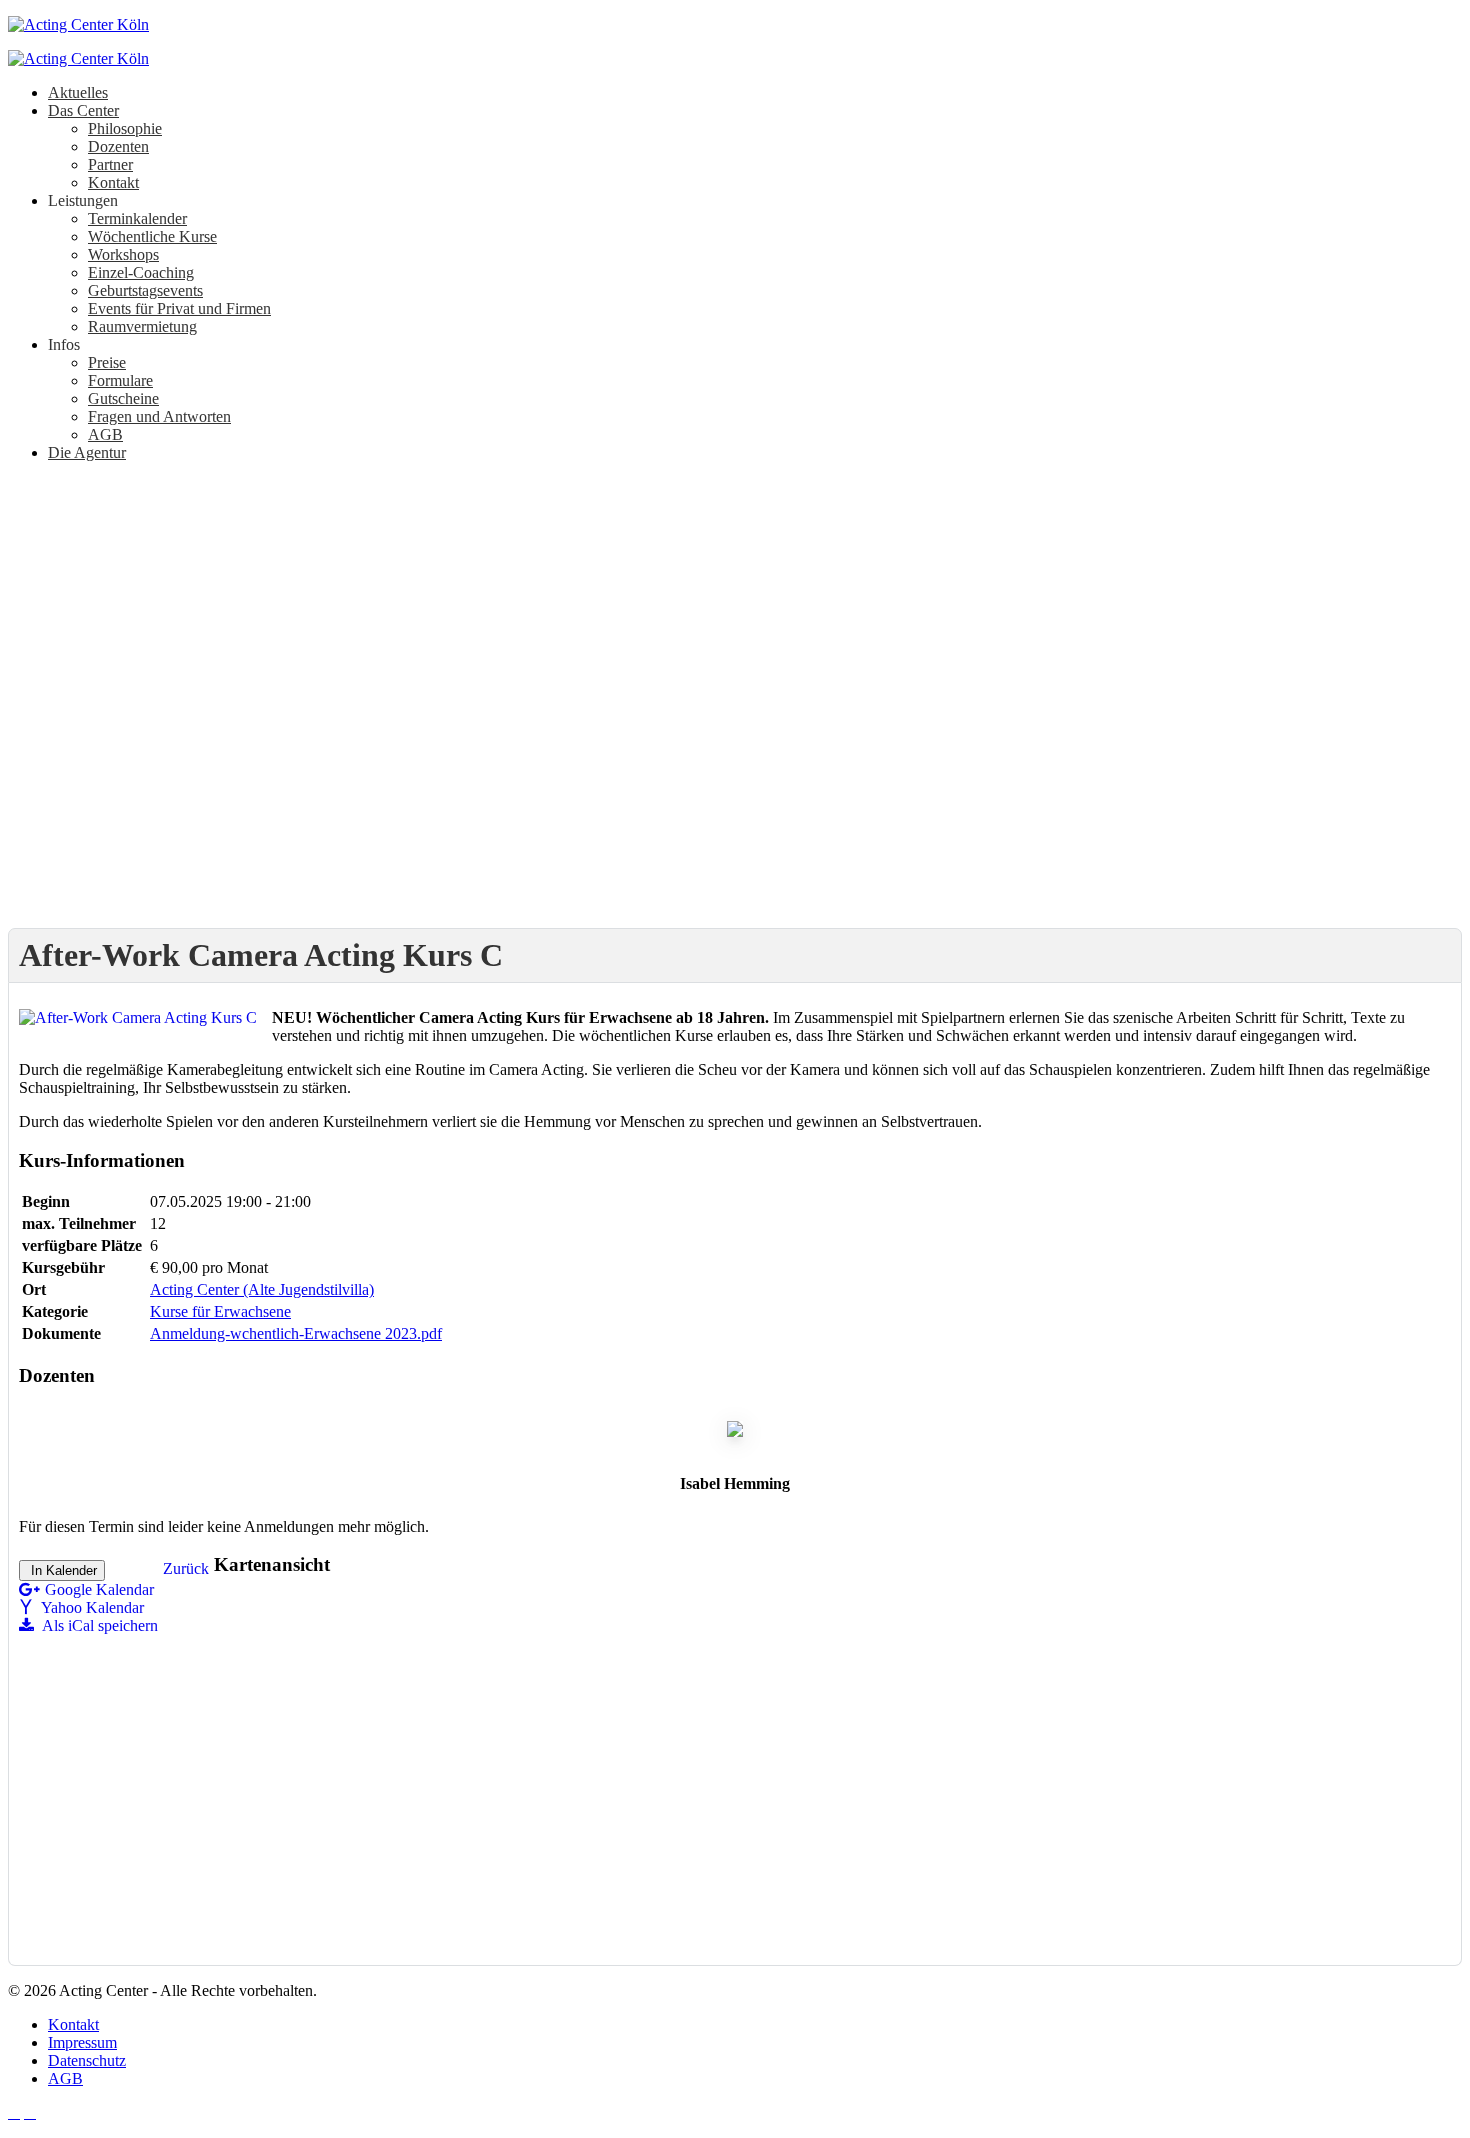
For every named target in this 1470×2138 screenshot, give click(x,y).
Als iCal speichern (98, 1625)
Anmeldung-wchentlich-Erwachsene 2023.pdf (296, 1333)
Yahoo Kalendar (91, 1607)
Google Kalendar (99, 1589)
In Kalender (62, 1570)
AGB (65, 2078)
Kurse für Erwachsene (220, 1311)
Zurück (186, 1568)
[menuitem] (78, 92)
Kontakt (73, 2024)
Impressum (82, 2042)
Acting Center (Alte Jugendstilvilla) (262, 1289)
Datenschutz (87, 2060)
